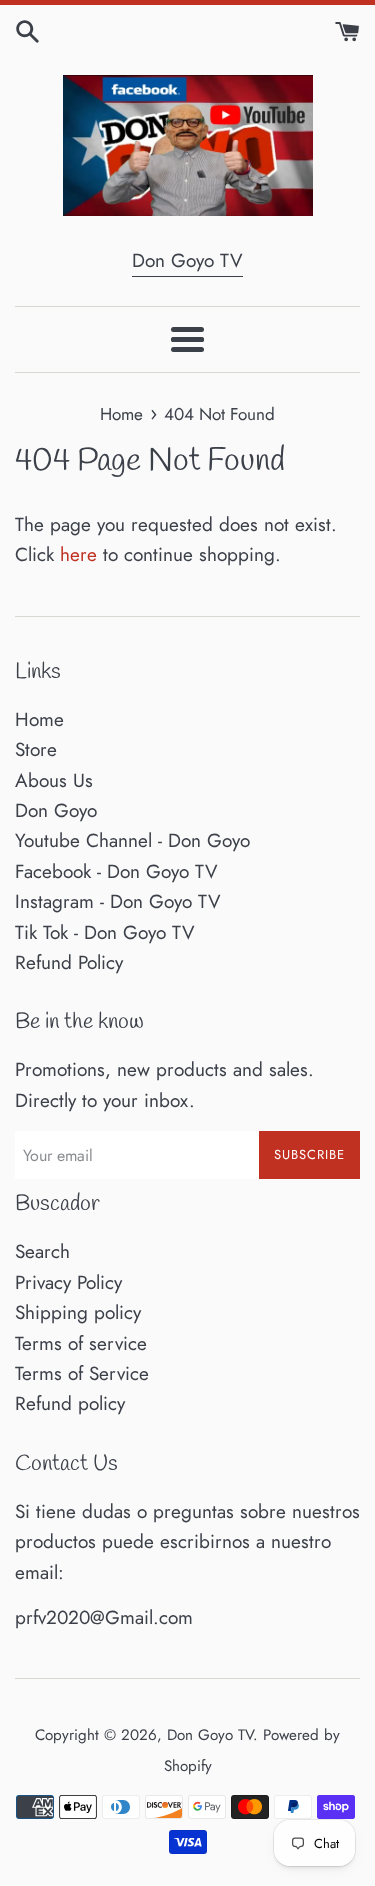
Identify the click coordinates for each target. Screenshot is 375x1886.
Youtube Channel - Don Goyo (132, 840)
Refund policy (70, 1403)
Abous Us (54, 780)
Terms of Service (82, 1373)
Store (36, 749)
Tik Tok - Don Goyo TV (105, 932)
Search (42, 1251)
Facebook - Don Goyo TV (116, 871)
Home (39, 719)
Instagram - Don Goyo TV (118, 901)
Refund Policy (69, 962)
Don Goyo (56, 810)
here (78, 554)
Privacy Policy (68, 1282)
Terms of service (81, 1343)
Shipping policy (78, 1312)
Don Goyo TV (187, 260)
